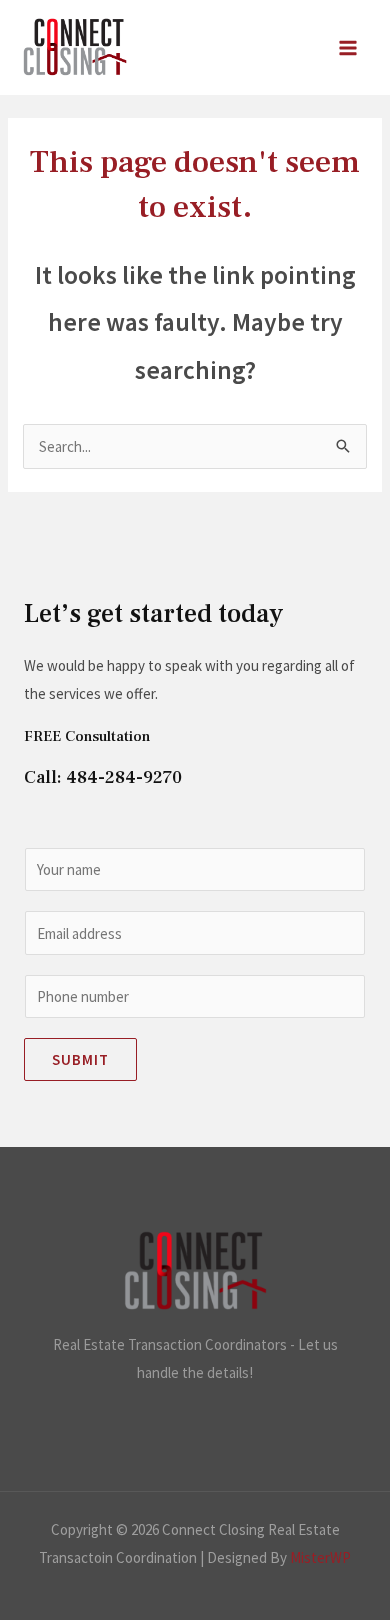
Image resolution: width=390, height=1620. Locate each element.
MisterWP (320, 1557)
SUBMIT (80, 1059)
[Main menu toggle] (348, 47)
